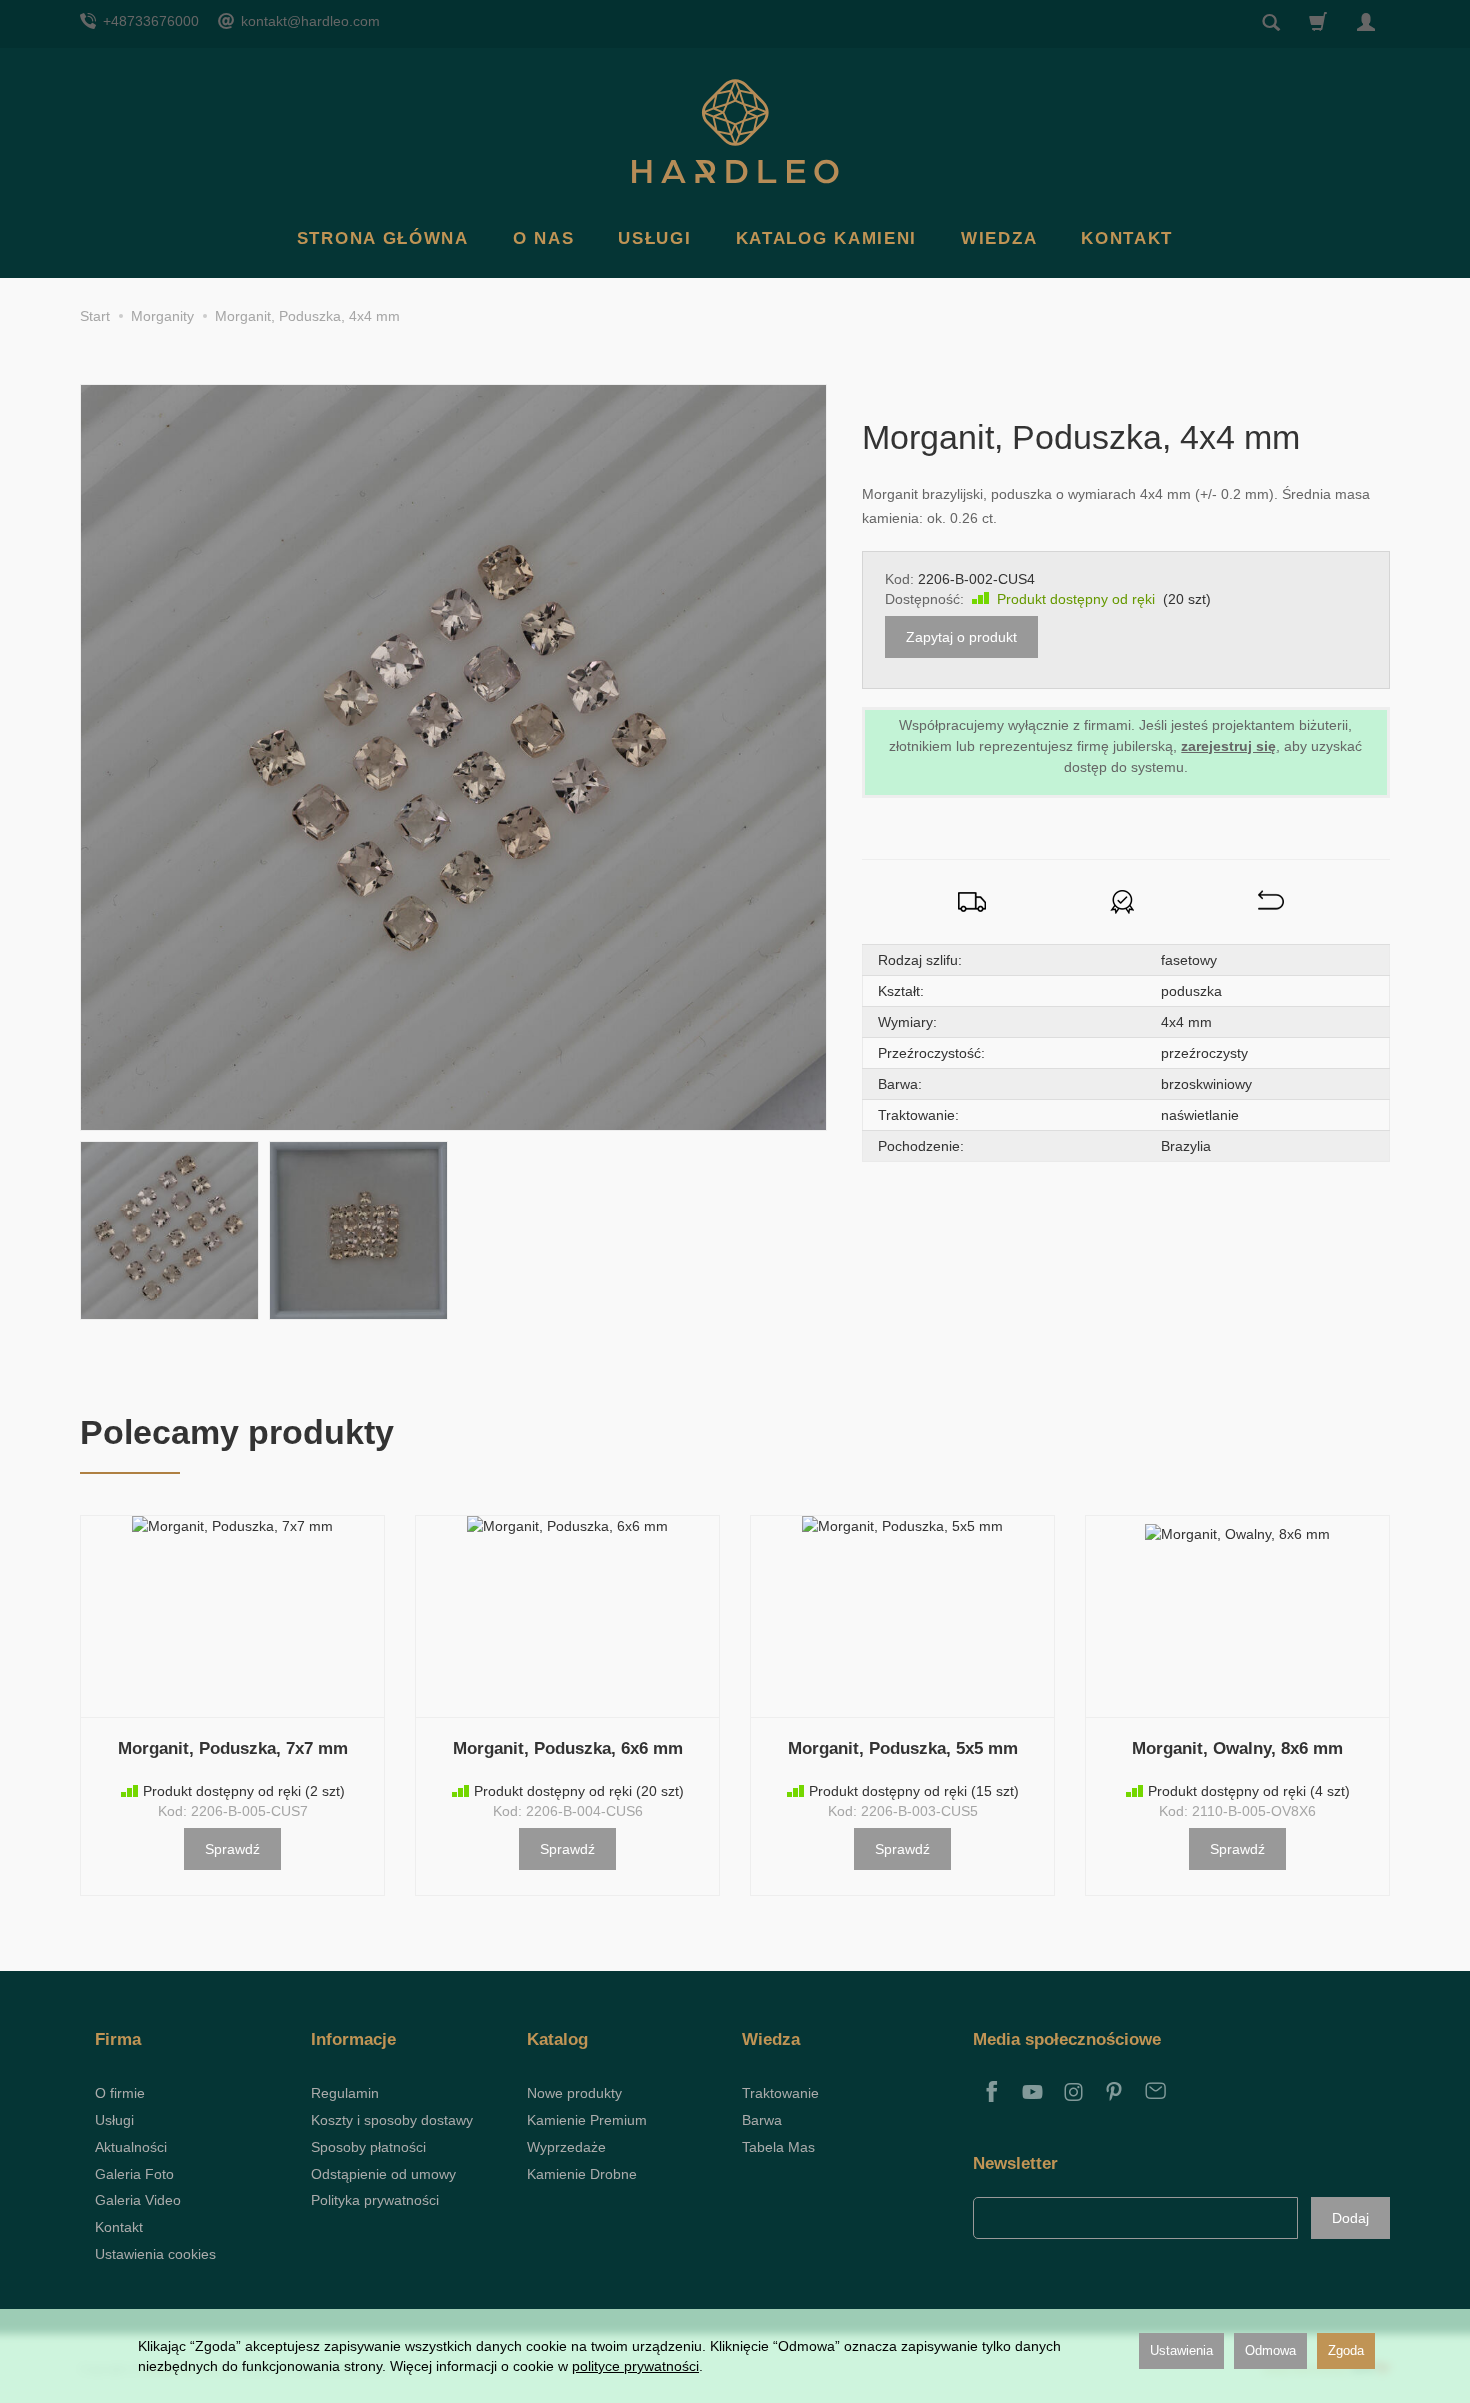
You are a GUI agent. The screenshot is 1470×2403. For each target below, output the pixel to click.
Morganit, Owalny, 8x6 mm (1237, 1748)
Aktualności (131, 2147)
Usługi (654, 238)
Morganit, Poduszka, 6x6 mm (568, 1748)
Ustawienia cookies (155, 2254)
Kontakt (1127, 238)
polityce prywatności (635, 2366)
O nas (544, 238)
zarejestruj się (1228, 746)
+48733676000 (149, 21)
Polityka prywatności (375, 2200)
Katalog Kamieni (827, 238)
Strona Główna (383, 238)
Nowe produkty (574, 2093)
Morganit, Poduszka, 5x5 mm (903, 1748)
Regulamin (345, 2093)
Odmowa (1270, 2350)
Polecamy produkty (237, 1432)
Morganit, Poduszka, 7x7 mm (233, 1748)
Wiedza (999, 238)
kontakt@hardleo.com (308, 21)
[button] (169, 1230)
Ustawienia (1181, 2350)
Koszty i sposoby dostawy (392, 2120)
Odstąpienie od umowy (383, 2174)
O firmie (120, 2093)
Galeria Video (138, 2200)
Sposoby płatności (368, 2147)
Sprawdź (232, 1849)
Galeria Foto (134, 2174)
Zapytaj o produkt (961, 637)
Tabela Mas (778, 2147)
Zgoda (1346, 2350)
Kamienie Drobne (582, 2174)
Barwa (762, 2120)
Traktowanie (780, 2093)
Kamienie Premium (587, 2120)
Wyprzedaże (566, 2147)
